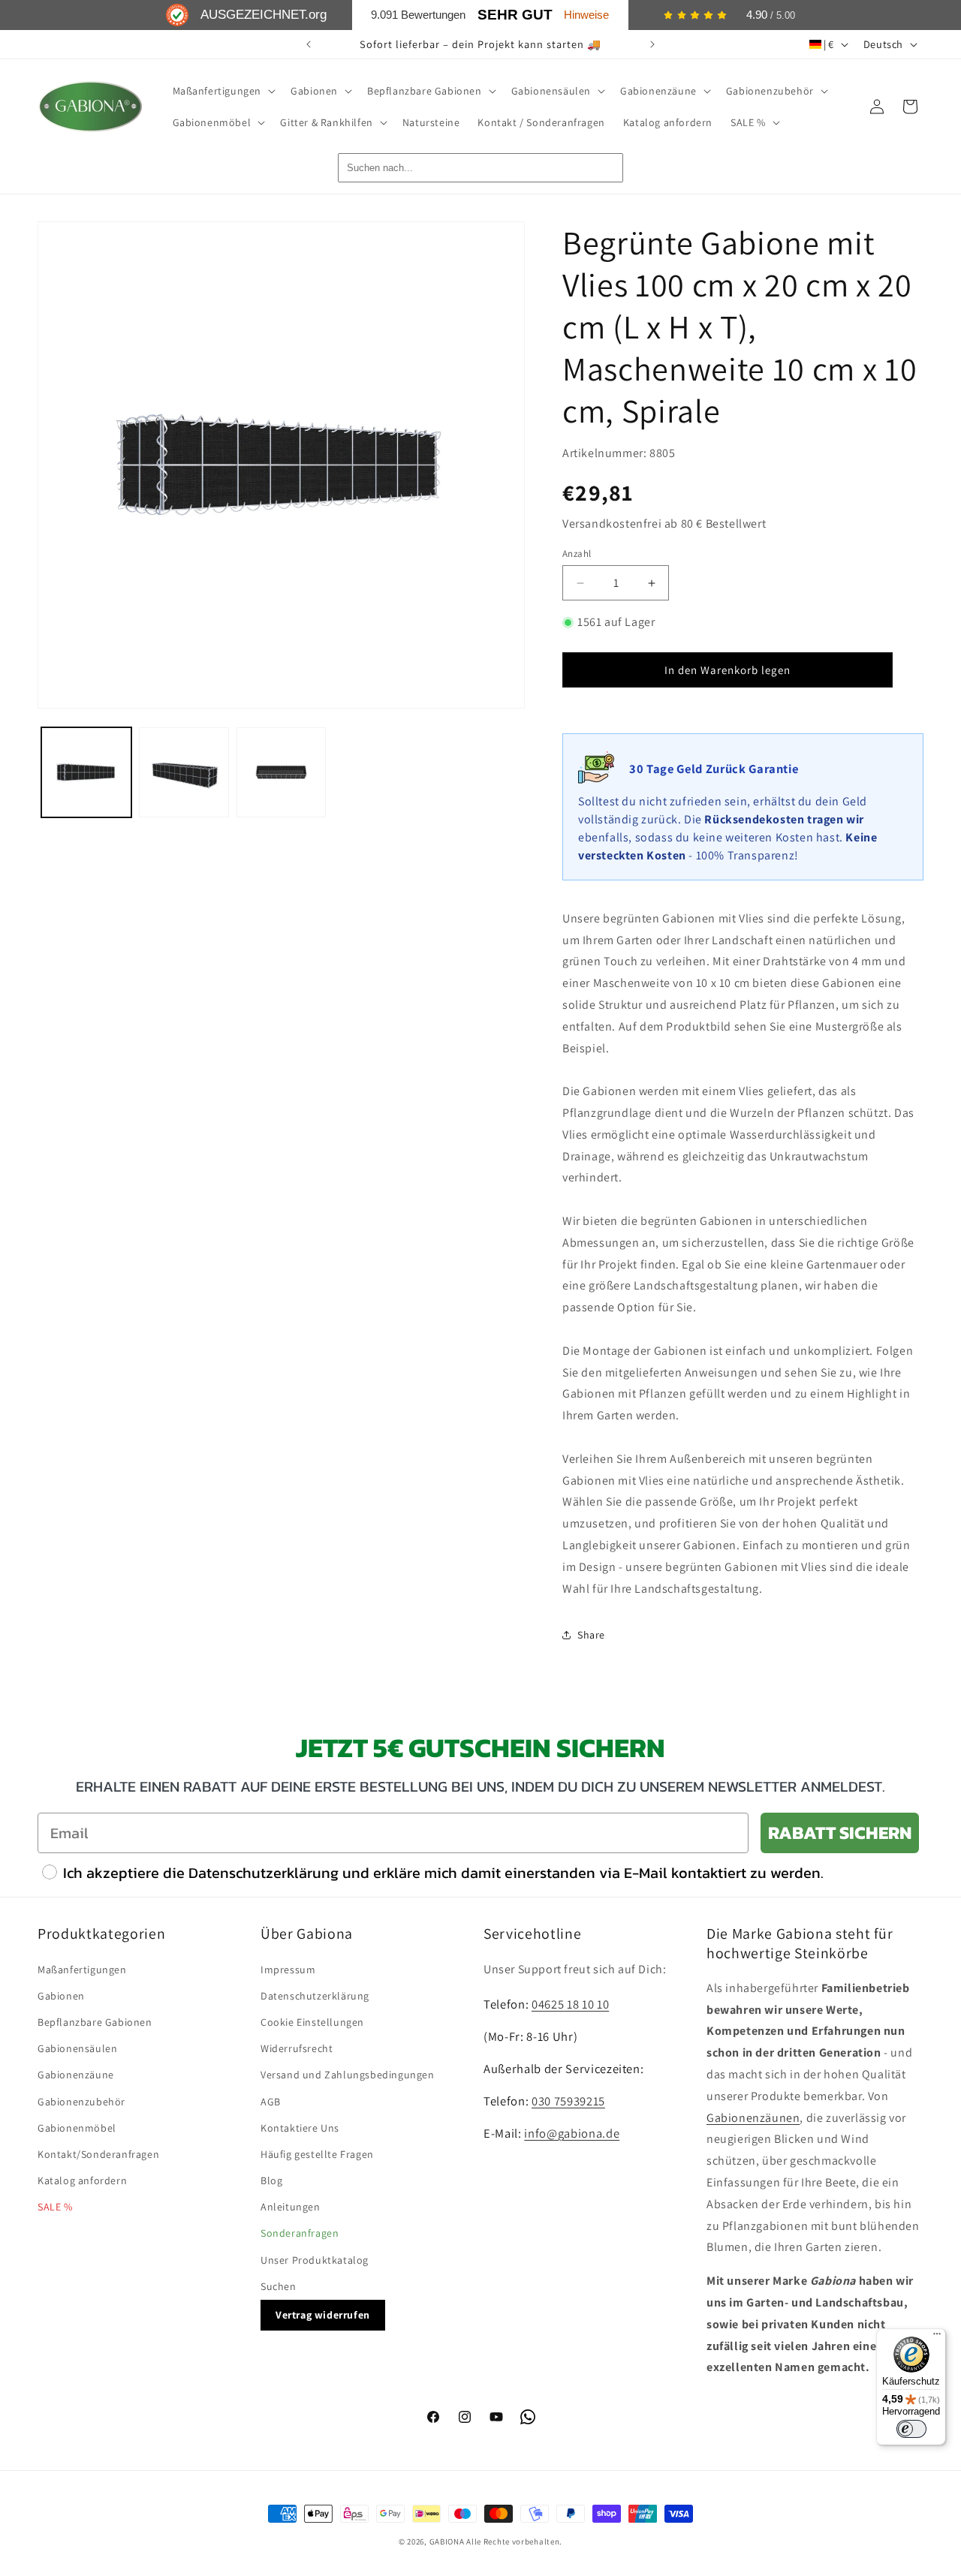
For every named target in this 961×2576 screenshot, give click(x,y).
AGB (271, 2102)
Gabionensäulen (77, 2048)
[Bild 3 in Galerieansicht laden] (282, 772)
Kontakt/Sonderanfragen (98, 2154)
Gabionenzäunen (753, 2118)
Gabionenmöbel (77, 2128)
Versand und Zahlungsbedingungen (348, 2075)
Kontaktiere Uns (300, 2128)
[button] (223, 91)
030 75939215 (568, 2101)
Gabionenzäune (76, 2075)
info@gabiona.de (572, 2133)
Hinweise (586, 15)
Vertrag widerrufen (323, 2315)
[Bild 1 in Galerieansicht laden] (86, 772)
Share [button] (591, 1635)
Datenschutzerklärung (315, 1996)
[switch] (911, 2429)
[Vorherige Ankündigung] (309, 44)
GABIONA (447, 2541)
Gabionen (61, 1996)
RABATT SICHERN (840, 1833)
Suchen (279, 2286)
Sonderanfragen (300, 2233)
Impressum (288, 1970)
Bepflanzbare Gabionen (95, 2022)
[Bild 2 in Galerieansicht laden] (184, 772)
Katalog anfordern (82, 2180)
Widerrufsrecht (297, 2048)
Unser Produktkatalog (315, 2260)
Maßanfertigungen (82, 1970)
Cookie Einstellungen (312, 2022)
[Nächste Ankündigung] (652, 44)
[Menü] (937, 2337)
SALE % (55, 2207)
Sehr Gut (515, 15)
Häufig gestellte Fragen (317, 2154)
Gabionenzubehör (81, 2102)
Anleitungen (291, 2207)
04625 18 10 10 (570, 2004)
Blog (271, 2180)
